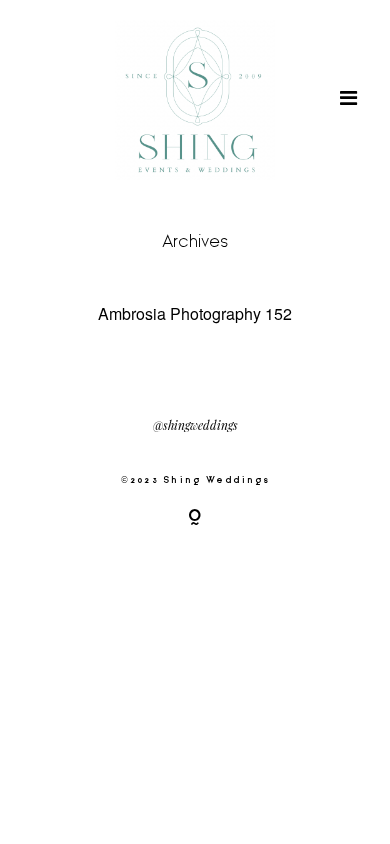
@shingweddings (195, 426)
